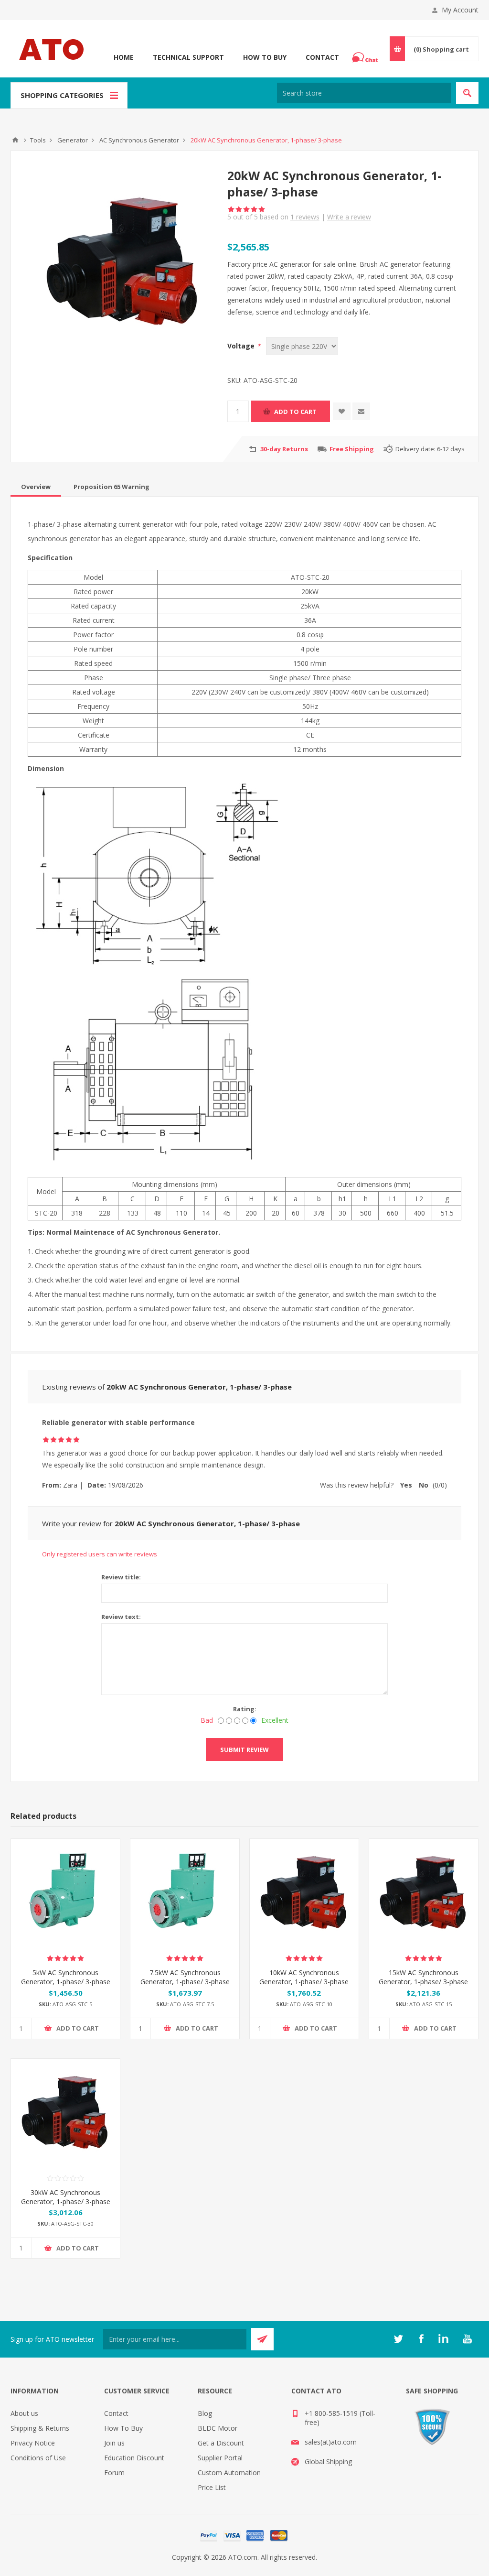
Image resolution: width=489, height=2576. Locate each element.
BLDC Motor (218, 2428)
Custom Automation (229, 2473)
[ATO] (15, 140)
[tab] (36, 487)
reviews (305, 217)
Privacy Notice (33, 2443)
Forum (114, 2473)
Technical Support (188, 57)
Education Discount (134, 2458)
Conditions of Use (38, 2458)
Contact (322, 57)
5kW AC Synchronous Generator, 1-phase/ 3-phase (66, 1977)
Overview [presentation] (36, 487)
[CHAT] (366, 57)
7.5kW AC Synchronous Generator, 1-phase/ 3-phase (185, 1977)
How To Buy (265, 57)
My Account (460, 10)
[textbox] (364, 93)
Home (124, 57)
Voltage (242, 346)
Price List (212, 2487)
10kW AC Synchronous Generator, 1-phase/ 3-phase (304, 1977)
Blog (205, 2413)
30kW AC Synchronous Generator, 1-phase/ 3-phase (66, 2197)
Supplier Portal (220, 2458)
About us (24, 2413)
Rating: (245, 1709)
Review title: (121, 1577)
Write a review (349, 217)
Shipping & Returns (40, 2428)
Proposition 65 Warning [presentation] (112, 487)
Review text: (121, 1617)
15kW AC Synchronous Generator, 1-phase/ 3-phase (423, 1977)
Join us (114, 2443)
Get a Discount (221, 2443)
